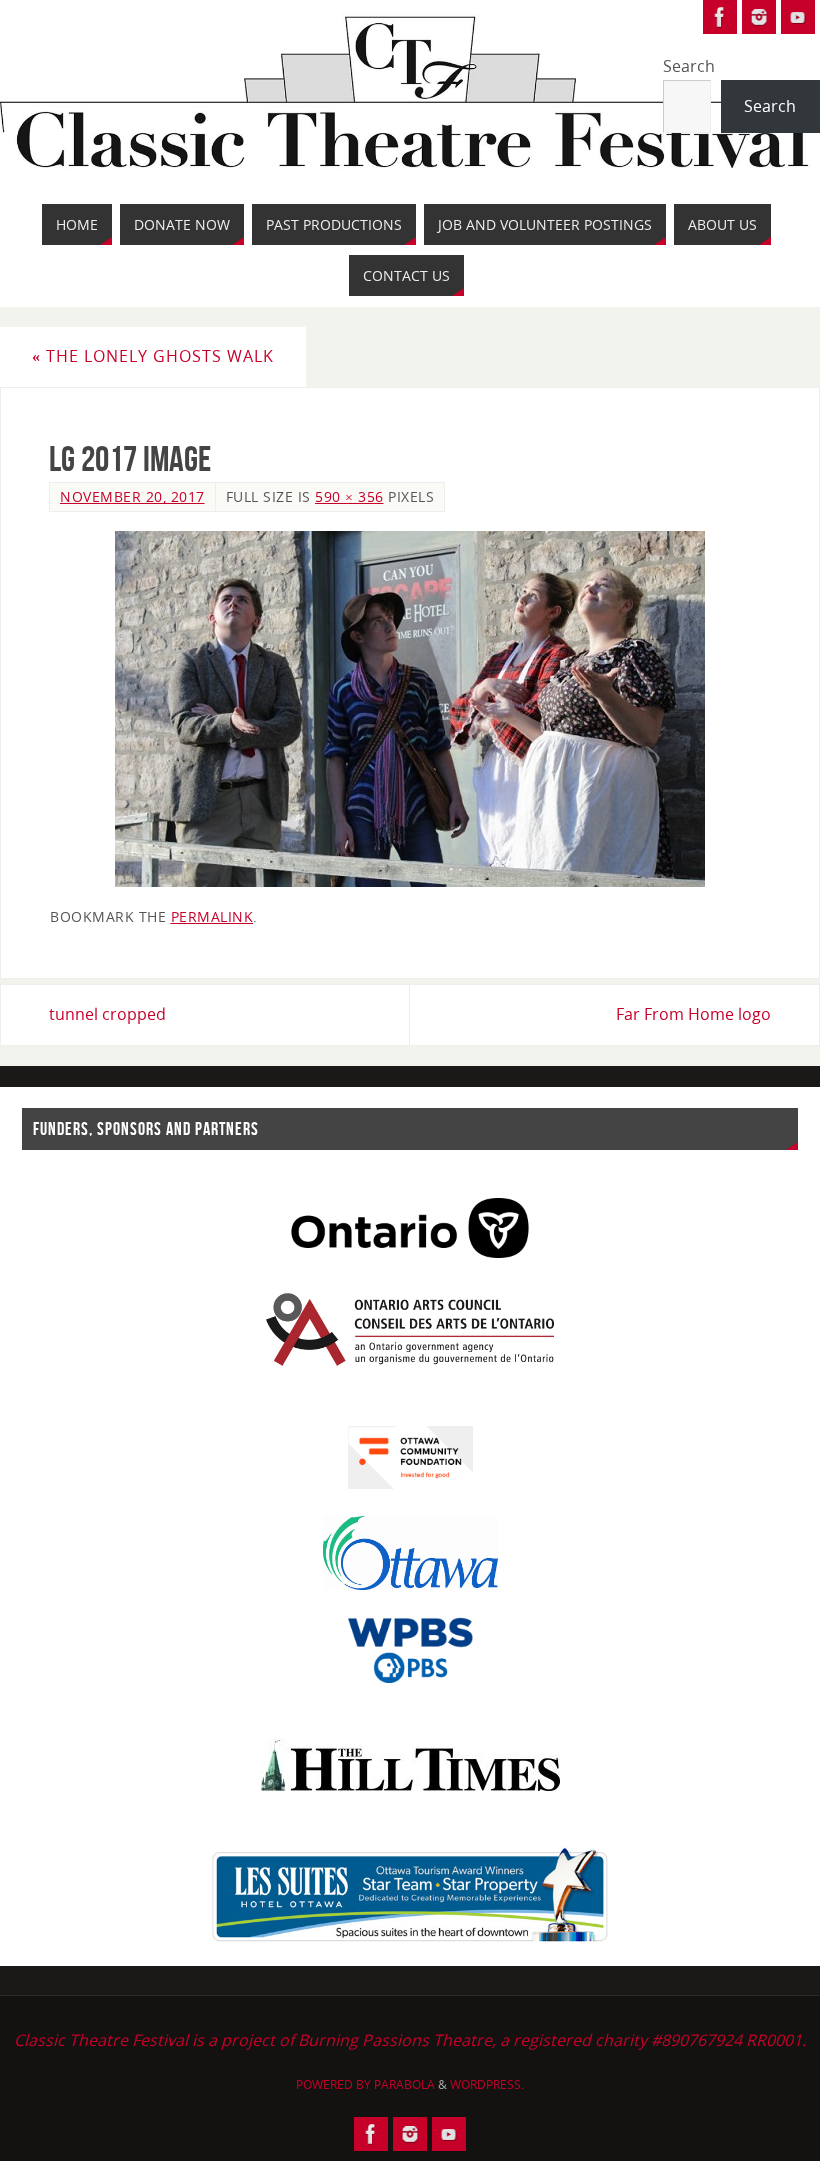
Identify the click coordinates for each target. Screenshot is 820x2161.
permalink (212, 916)
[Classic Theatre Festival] (720, 17)
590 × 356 (349, 496)
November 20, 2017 (132, 496)
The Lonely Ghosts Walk (153, 356)
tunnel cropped (107, 1014)
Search (689, 66)
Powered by (335, 2084)
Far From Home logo (693, 1014)
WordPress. (487, 2084)
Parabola (404, 2084)
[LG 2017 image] (410, 709)
